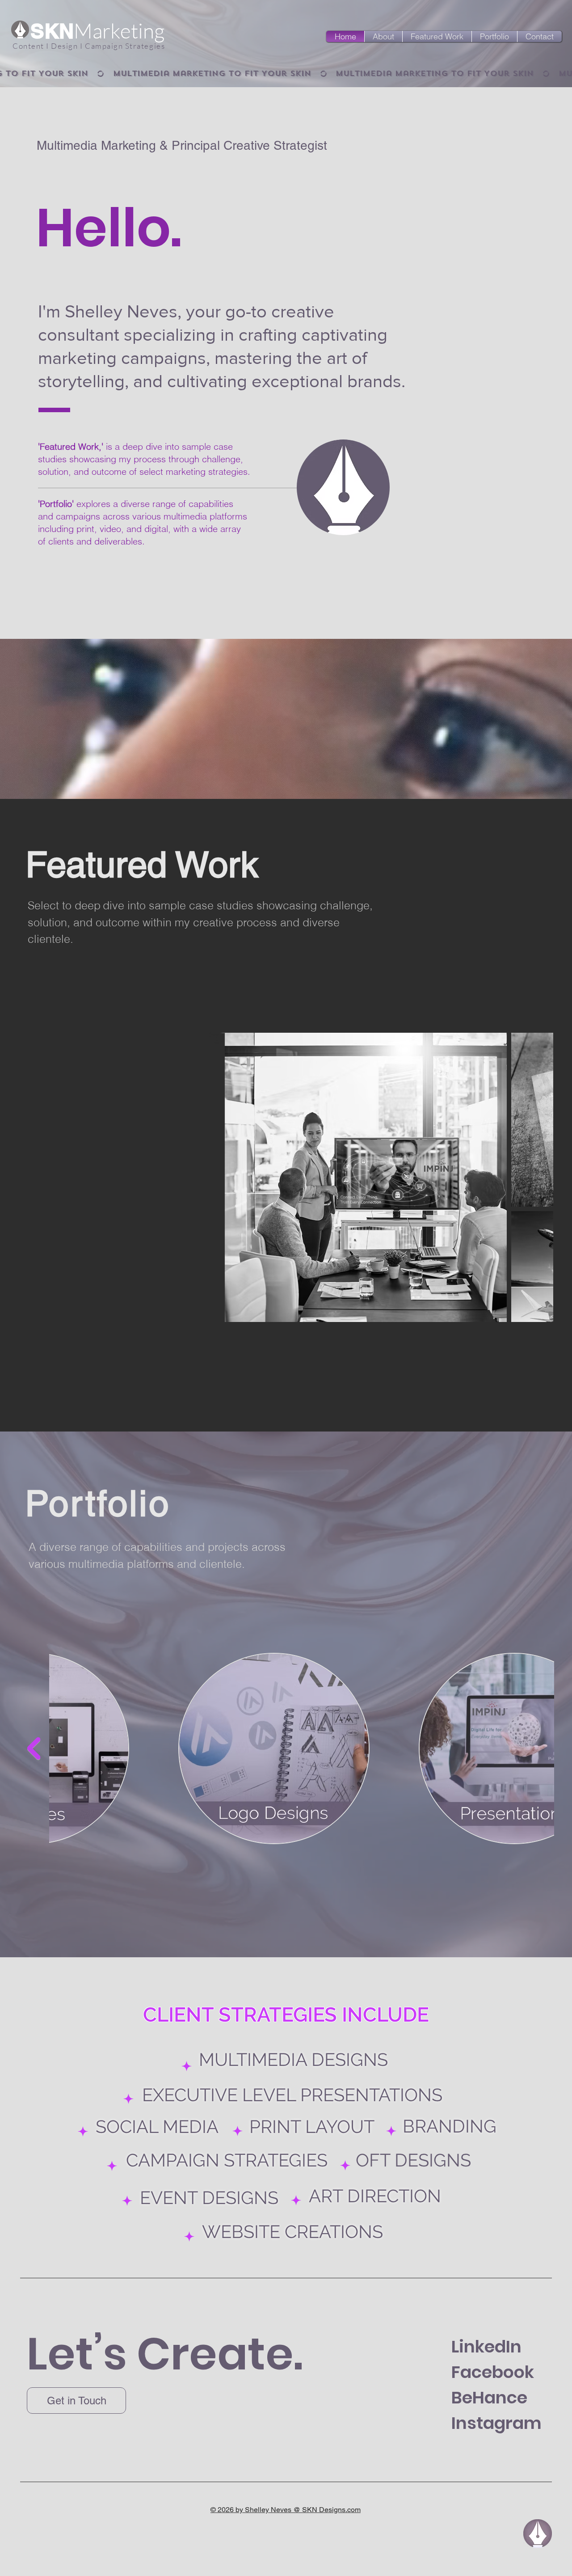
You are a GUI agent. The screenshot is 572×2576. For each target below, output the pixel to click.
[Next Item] (538, 1177)
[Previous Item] (34, 1177)
